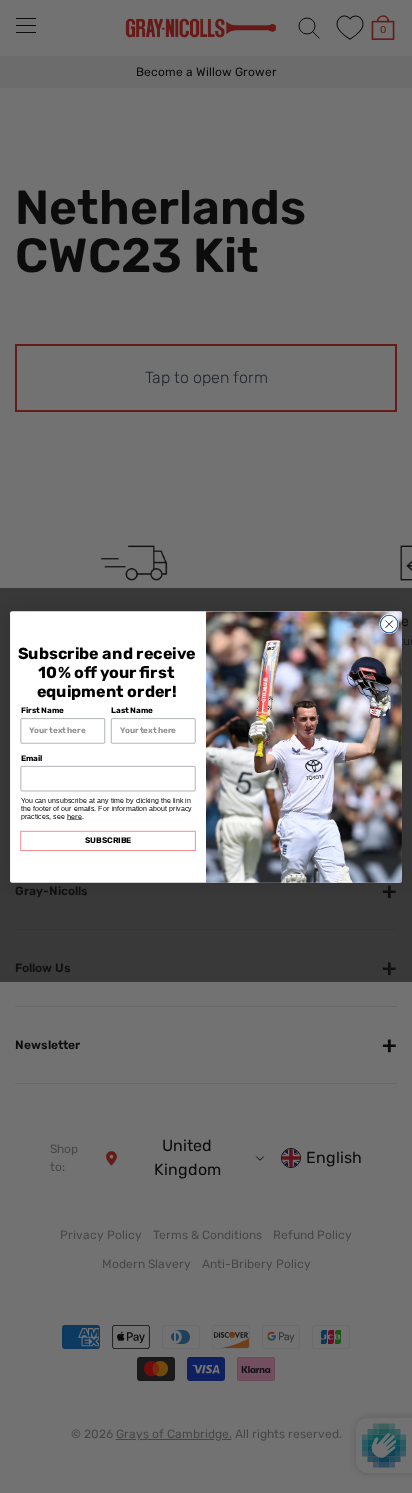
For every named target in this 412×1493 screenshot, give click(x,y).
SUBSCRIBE (108, 840)
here (74, 816)
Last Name (132, 710)
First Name (43, 710)
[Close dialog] (389, 624)
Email (32, 758)
